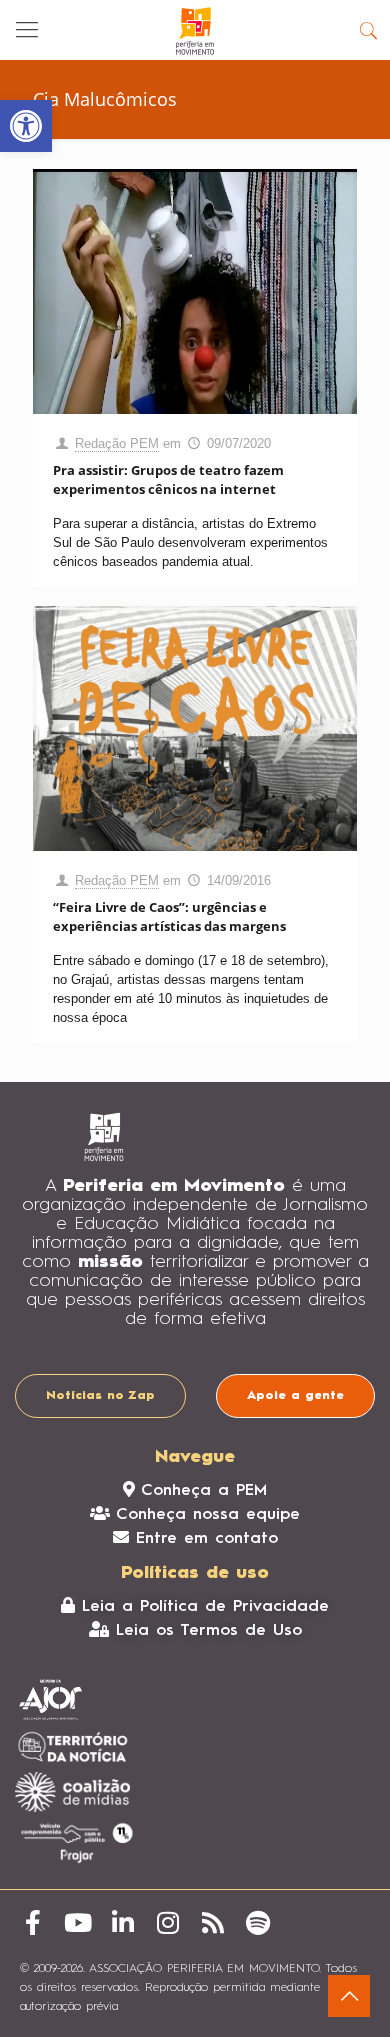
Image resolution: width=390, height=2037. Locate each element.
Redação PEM (117, 443)
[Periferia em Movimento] (195, 30)
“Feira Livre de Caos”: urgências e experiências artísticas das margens (169, 916)
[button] (26, 126)
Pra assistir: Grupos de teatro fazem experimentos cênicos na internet (168, 479)
